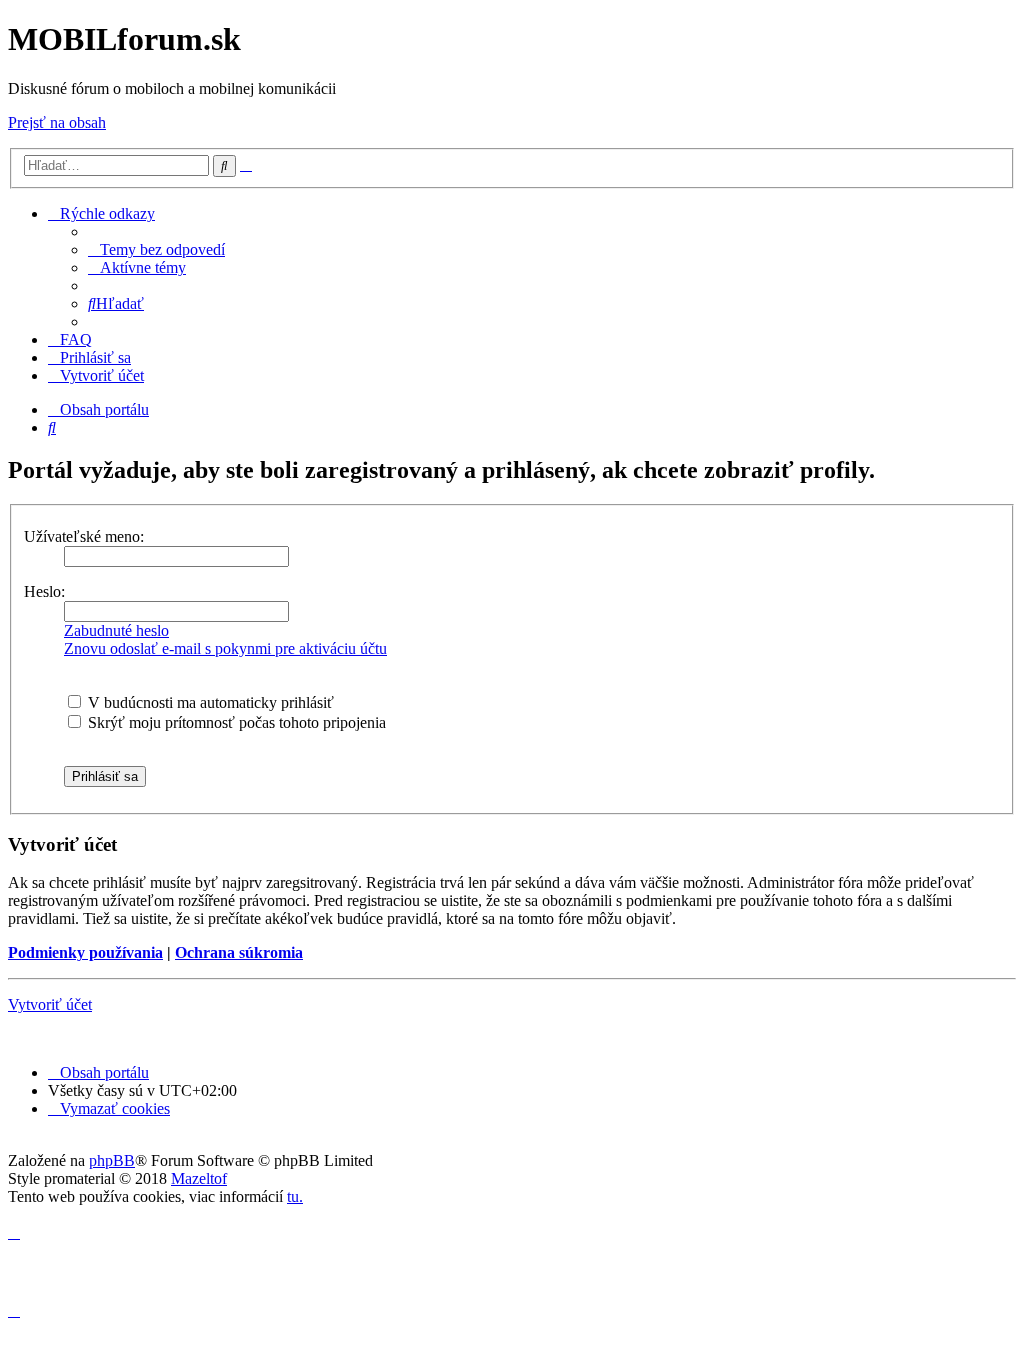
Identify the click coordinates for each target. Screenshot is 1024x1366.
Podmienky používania (85, 952)
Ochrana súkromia (239, 952)
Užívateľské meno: (84, 536)
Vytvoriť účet (50, 1004)
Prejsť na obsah (57, 122)
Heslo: (44, 591)
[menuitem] (156, 249)
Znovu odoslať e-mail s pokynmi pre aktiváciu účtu (225, 648)
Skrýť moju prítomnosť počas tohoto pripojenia (235, 722)
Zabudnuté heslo (116, 630)
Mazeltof (199, 1178)
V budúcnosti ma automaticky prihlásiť (209, 702)
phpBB (112, 1160)
